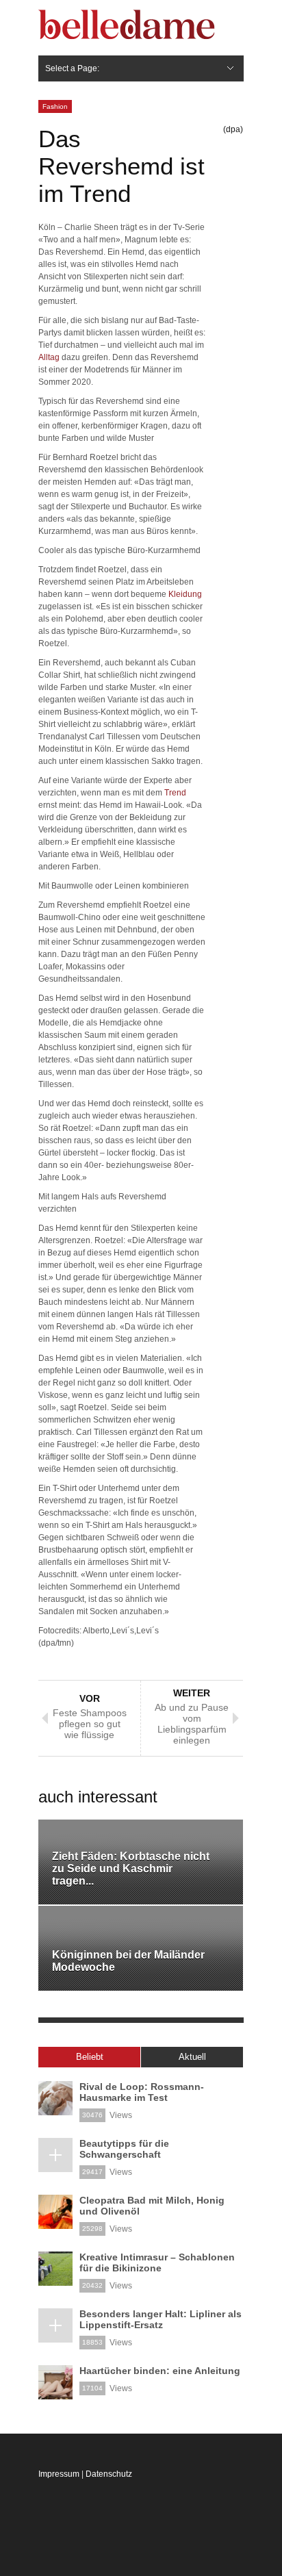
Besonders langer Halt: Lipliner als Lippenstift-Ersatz (161, 2319)
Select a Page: (72, 68)
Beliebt (90, 2057)
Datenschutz (109, 2474)
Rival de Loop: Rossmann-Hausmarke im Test (142, 2092)
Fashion (55, 106)
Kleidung (185, 594)
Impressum (59, 2474)
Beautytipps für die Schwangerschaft (124, 2149)
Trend (175, 793)
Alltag (49, 357)
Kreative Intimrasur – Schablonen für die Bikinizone (157, 2262)
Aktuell (192, 2057)
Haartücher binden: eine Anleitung (160, 2371)
